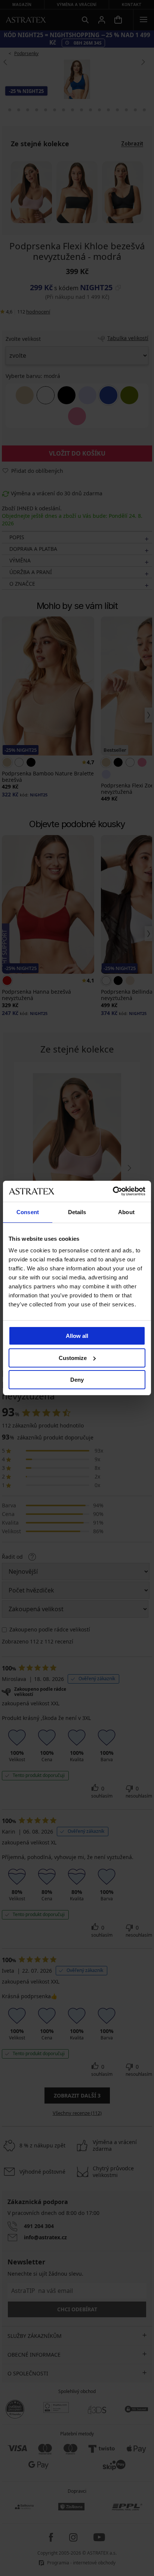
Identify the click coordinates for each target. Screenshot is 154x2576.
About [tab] (126, 1212)
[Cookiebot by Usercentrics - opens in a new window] (113, 1191)
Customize (73, 1358)
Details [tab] (77, 1212)
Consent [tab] (28, 1212)
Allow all (77, 1336)
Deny (77, 1380)
